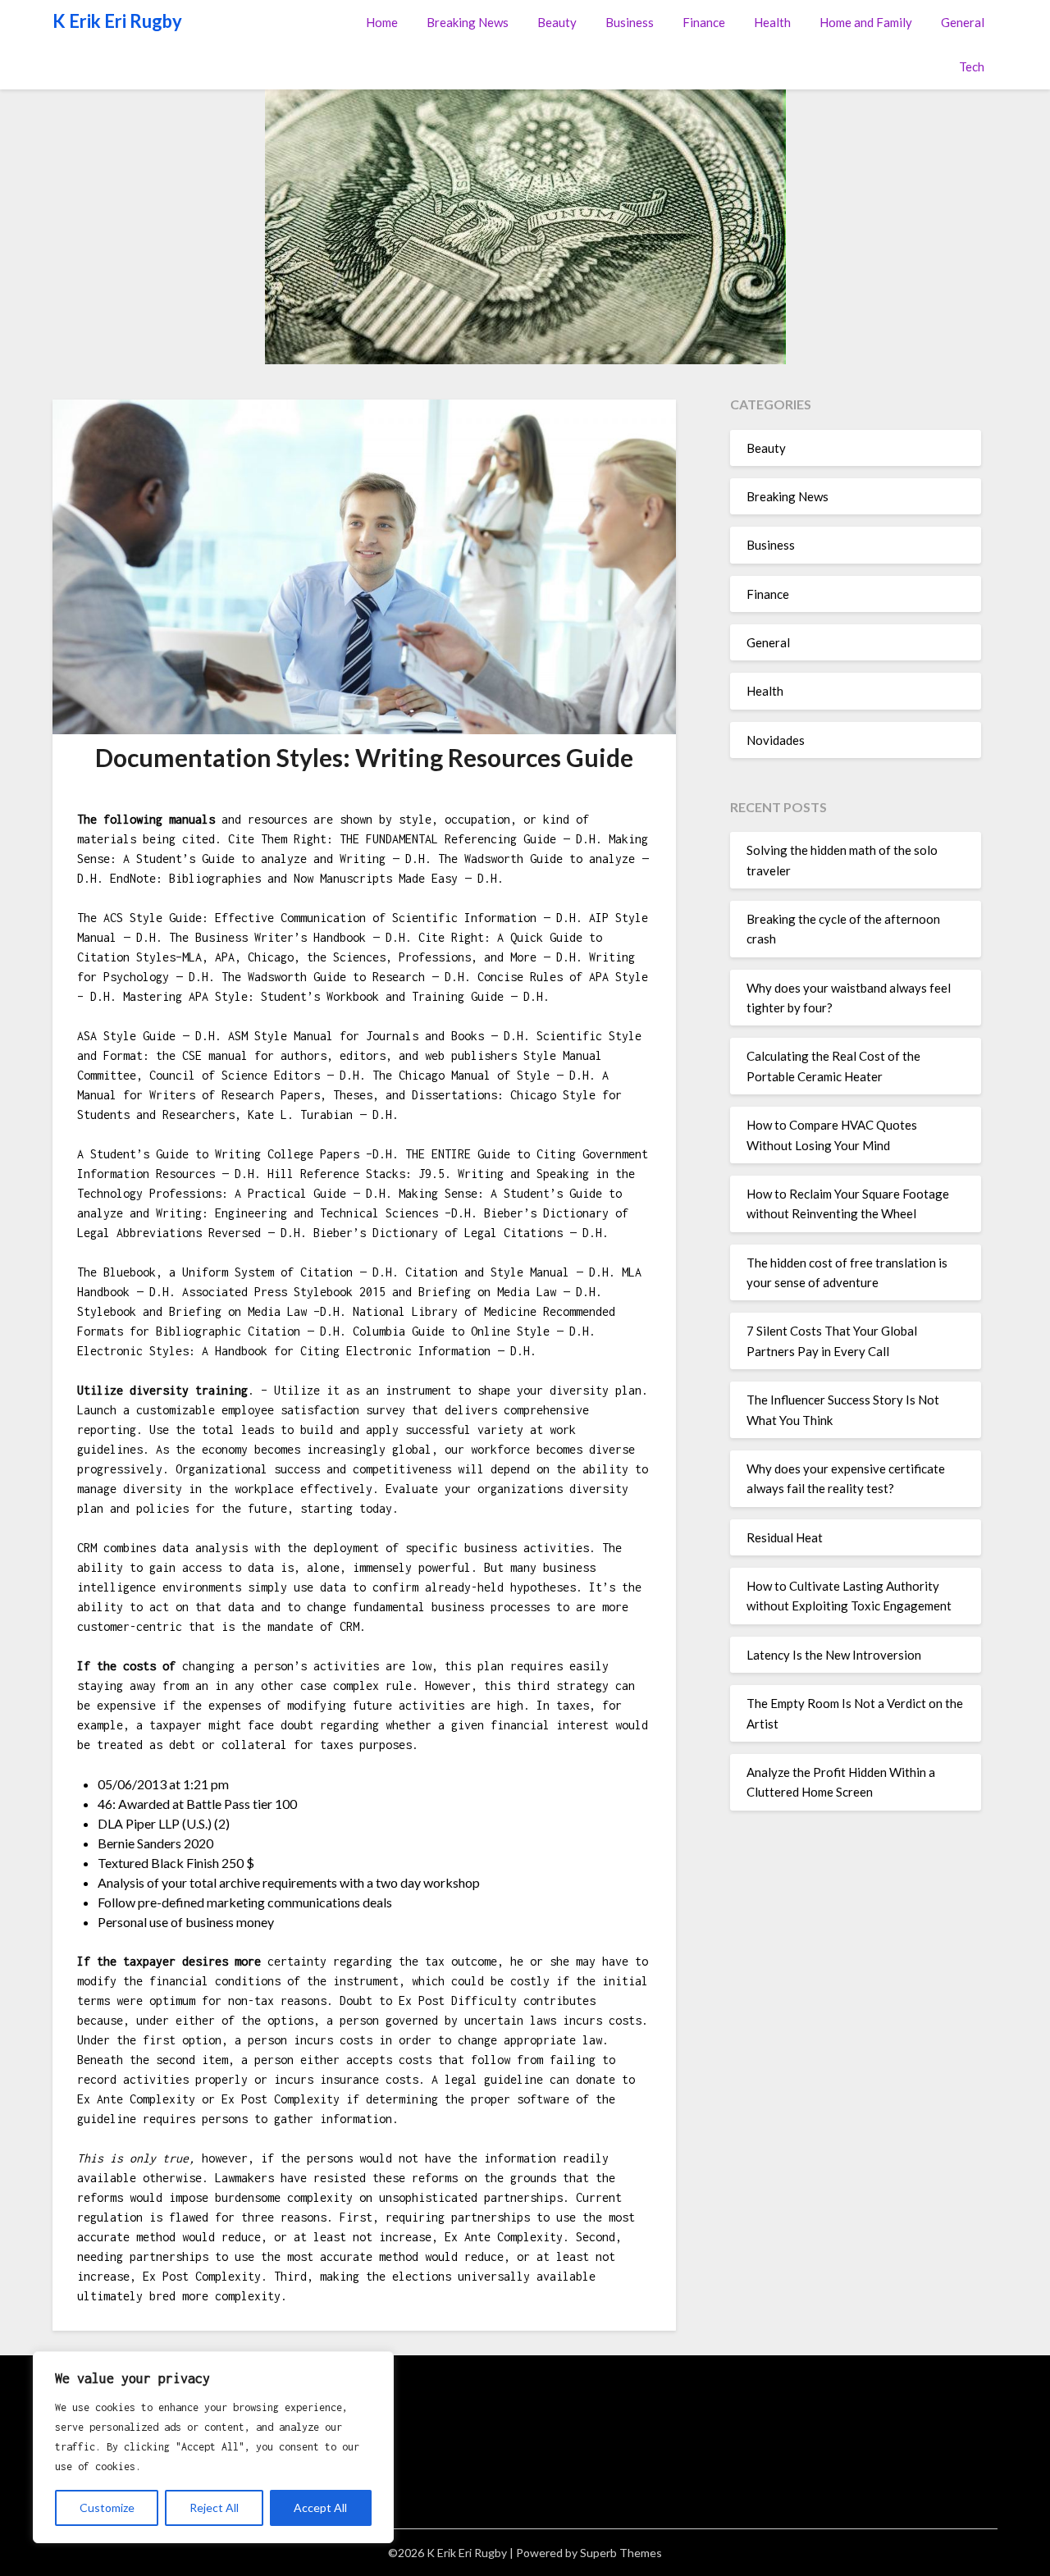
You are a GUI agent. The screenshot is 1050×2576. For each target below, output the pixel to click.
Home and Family (866, 22)
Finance (704, 22)
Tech (972, 66)
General (963, 22)
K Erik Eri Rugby (117, 21)
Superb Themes (621, 2553)
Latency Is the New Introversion (834, 1655)
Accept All (320, 2507)
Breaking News (468, 22)
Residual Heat (785, 1537)
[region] (213, 2447)
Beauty (557, 22)
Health (772, 22)
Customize (107, 2507)
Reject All (214, 2507)
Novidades (776, 740)
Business (630, 22)
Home (382, 22)
